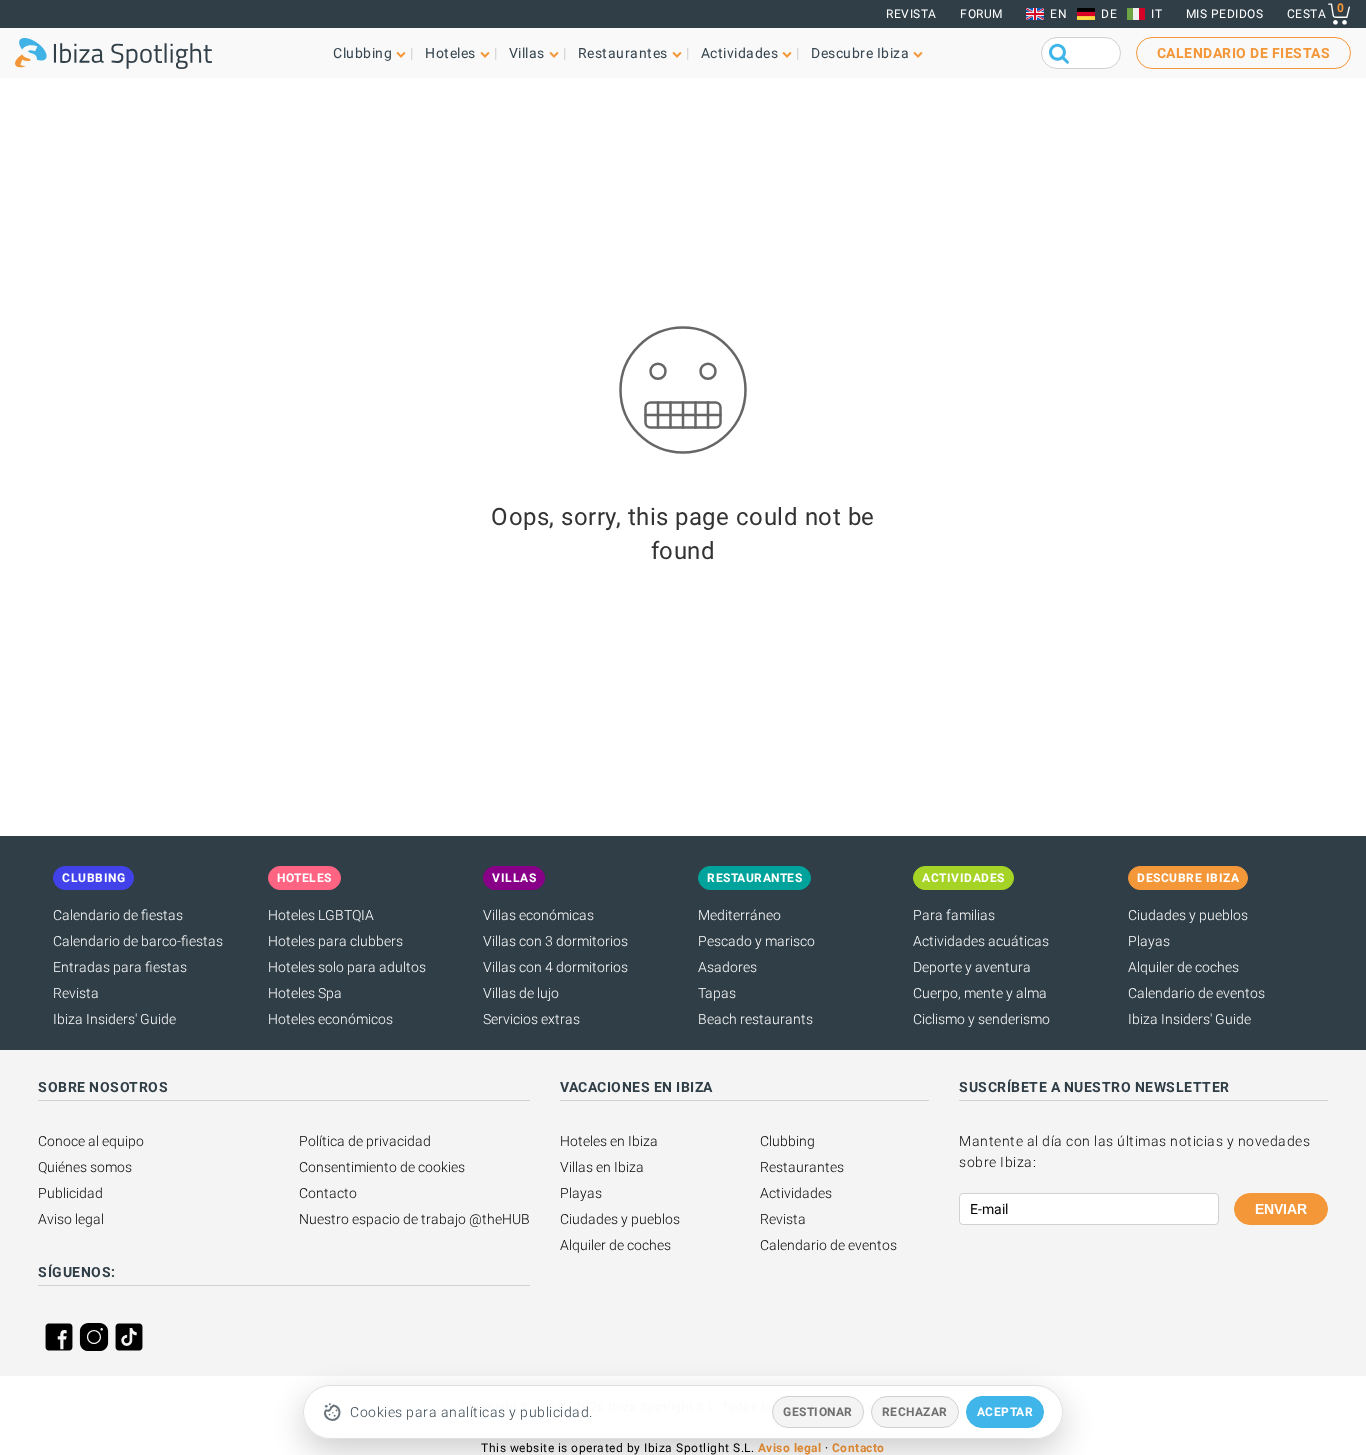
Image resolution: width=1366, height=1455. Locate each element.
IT (1156, 14)
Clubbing (787, 1141)
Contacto (328, 1193)
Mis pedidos (1225, 14)
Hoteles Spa (305, 993)
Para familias (954, 915)
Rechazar (915, 1412)
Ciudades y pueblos (1188, 915)
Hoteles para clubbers (335, 941)
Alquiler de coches (1183, 967)
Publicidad (70, 1193)
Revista (911, 14)
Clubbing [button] (362, 53)
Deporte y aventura (972, 967)
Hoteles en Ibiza (609, 1141)
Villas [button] (527, 53)
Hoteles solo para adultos (347, 967)
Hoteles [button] (450, 53)
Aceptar (1005, 1412)
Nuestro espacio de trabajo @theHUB (414, 1219)
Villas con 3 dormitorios (555, 941)
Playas (1149, 941)
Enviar (1281, 1209)
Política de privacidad (365, 1141)
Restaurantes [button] (623, 53)
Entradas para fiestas (120, 967)
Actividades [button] (740, 53)
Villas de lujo (521, 993)
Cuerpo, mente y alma (980, 993)
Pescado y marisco (756, 941)
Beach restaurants (755, 1019)
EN (1058, 14)
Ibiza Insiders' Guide (114, 1019)
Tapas (717, 993)
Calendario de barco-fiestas (138, 941)
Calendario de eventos (1196, 993)
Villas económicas (538, 915)
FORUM (981, 14)
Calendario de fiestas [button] (1244, 53)
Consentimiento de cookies (382, 1167)
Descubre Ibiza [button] (860, 53)
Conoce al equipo (91, 1141)
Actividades (796, 1193)
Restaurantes (802, 1167)
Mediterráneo (739, 915)
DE (1109, 14)
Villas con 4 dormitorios (555, 967)
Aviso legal (71, 1219)
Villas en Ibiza (602, 1167)
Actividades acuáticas (981, 941)
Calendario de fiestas (118, 915)
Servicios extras (531, 1019)
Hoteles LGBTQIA (321, 915)
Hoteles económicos (330, 1019)
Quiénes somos (85, 1167)
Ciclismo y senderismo (981, 1019)
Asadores (727, 967)
